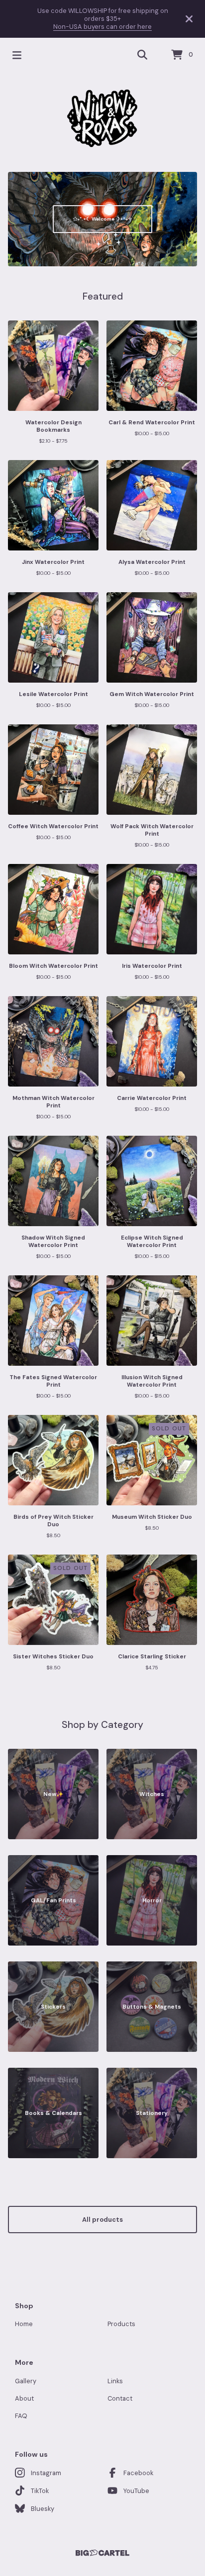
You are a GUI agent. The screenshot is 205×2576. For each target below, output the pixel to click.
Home (24, 2324)
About (24, 2398)
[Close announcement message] (189, 19)
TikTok (40, 2491)
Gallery (26, 2381)
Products (121, 2324)
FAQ (21, 2416)
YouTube (136, 2491)
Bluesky (43, 2509)
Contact (120, 2398)
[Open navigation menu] (17, 55)
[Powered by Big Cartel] (102, 2553)
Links (115, 2381)
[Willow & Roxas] (102, 118)
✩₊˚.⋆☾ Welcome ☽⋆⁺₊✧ (102, 219)
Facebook (138, 2473)
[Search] (142, 55)
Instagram (46, 2473)
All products (102, 2220)
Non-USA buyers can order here (102, 27)
